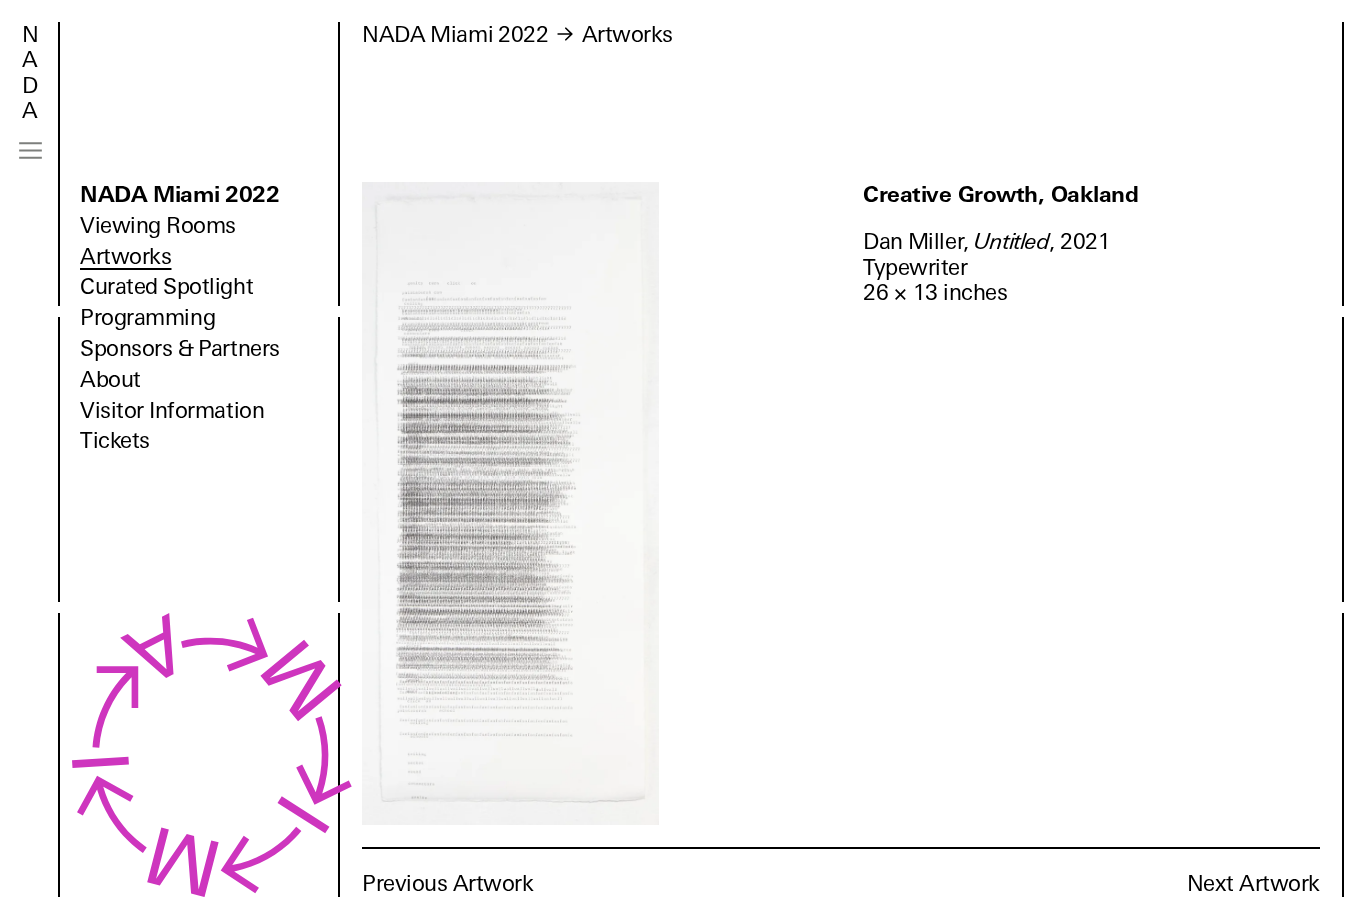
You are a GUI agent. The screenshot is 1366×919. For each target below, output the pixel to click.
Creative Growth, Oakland (1001, 194)
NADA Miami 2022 (180, 194)
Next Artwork (1253, 883)
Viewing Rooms (158, 225)
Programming (147, 317)
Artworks (125, 256)
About (110, 379)
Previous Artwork (448, 883)
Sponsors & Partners (180, 348)
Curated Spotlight (166, 286)
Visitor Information (172, 410)
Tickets (115, 440)
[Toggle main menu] (30, 150)
